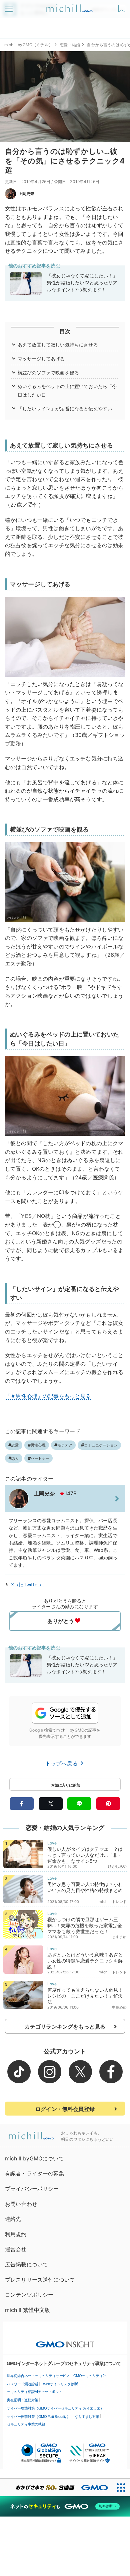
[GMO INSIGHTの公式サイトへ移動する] (65, 2341)
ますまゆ (119, 1937)
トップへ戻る (62, 1763)
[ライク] (122, 6)
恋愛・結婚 (70, 45)
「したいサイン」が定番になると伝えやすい (65, 408)
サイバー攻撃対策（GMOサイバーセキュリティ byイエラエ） (55, 2408)
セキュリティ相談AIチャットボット (34, 2392)
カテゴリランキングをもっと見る (65, 2027)
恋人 (15, 1458)
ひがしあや (117, 1866)
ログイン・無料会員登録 (65, 2109)
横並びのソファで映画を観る (48, 373)
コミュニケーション (101, 1445)
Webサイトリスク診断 (60, 2384)
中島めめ (119, 2007)
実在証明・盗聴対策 (22, 2400)
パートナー (40, 1458)
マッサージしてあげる (41, 359)
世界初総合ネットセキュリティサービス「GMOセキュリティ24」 (58, 2376)
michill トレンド (113, 1902)
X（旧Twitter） (27, 1585)
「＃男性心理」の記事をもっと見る (48, 1396)
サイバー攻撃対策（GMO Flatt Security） (38, 2417)
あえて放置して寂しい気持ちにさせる (58, 345)
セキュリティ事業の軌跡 (26, 2424)
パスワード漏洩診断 (22, 2384)
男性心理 (38, 1445)
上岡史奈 (26, 194)
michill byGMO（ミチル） (28, 45)
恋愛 (15, 1445)
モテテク (65, 1445)
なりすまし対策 (87, 2417)
